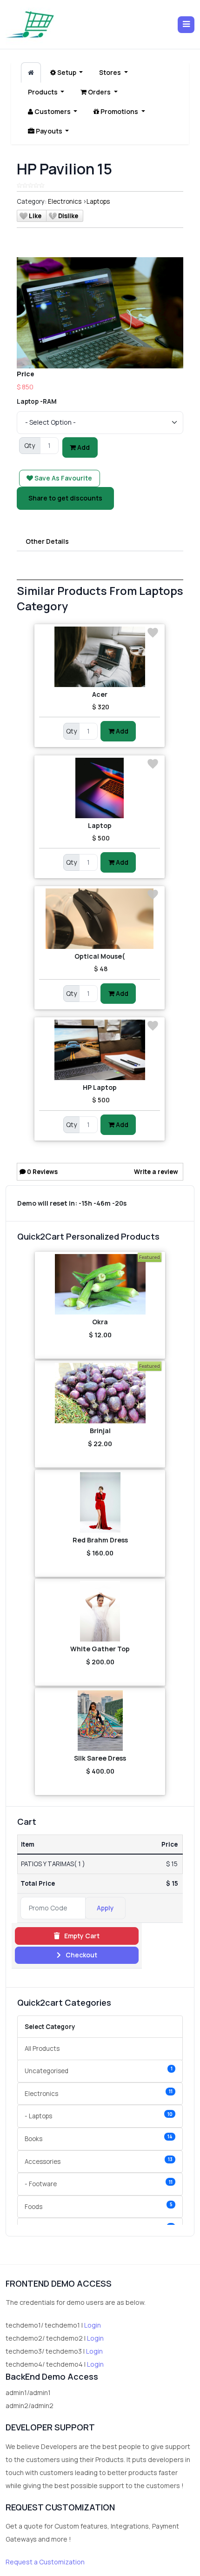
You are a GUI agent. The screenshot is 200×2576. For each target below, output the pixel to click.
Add (83, 447)
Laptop (100, 825)
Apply (105, 1908)
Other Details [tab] (47, 541)
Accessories (99, 2161)
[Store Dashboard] (31, 73)
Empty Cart (81, 1936)
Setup (67, 72)
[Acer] (100, 657)
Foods (99, 2206)
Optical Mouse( (100, 956)
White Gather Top (100, 1649)
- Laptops (99, 2116)
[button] (186, 25)
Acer (100, 694)
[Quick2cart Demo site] (30, 24)
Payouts (49, 131)
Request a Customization (45, 2562)
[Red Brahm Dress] (100, 1502)
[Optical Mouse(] (100, 919)
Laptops (98, 201)
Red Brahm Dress (100, 1540)
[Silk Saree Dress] (100, 1721)
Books (99, 2138)
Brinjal (100, 1431)
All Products (42, 2049)
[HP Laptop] (100, 1050)
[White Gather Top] (100, 1611)
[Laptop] (100, 788)
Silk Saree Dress (100, 1758)
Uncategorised (99, 2070)
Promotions (119, 111)
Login (93, 2325)
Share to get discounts (65, 498)
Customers (53, 111)
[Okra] (100, 1284)
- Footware (99, 2184)
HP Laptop (100, 1087)
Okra (100, 1322)
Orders (99, 92)
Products (43, 92)
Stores (111, 72)
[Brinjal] (100, 1393)
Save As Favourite (63, 478)
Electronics (65, 201)
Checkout (81, 1955)
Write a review (156, 1172)
